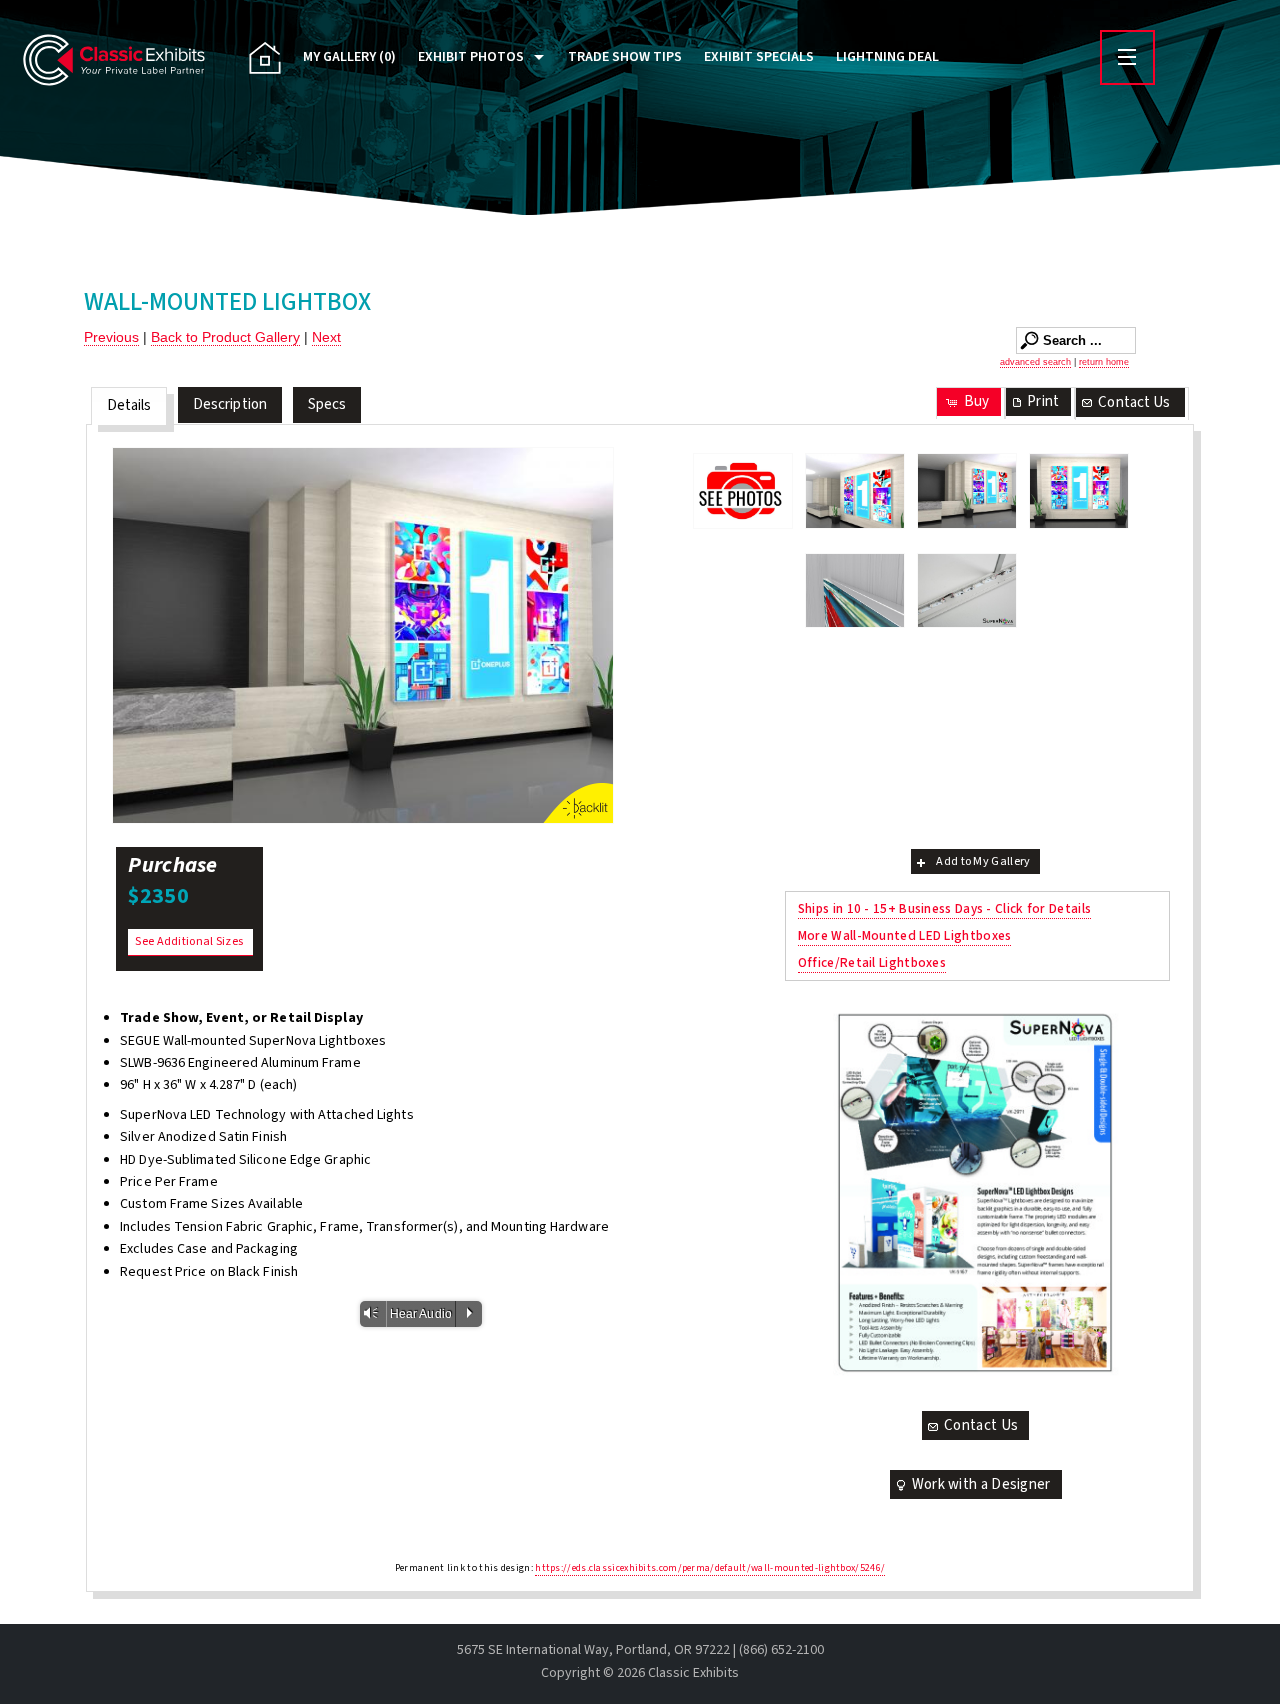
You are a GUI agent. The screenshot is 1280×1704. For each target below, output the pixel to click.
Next (326, 337)
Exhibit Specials (759, 57)
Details (129, 405)
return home (1104, 362)
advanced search (1035, 362)
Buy (976, 401)
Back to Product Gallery (225, 337)
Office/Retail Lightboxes (872, 962)
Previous (111, 337)
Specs (327, 404)
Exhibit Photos (471, 57)
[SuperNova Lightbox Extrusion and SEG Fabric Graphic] (855, 591)
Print (1043, 401)
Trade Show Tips (625, 57)
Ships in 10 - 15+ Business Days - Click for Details (944, 908)
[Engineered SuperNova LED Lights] (967, 591)
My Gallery (349, 57)
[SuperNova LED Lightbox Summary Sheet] (977, 1192)
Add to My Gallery (983, 861)
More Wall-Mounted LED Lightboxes (905, 935)
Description (230, 404)
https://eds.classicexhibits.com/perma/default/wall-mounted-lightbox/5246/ (710, 1568)
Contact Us (1134, 402)
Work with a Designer (981, 1484)
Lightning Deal (887, 57)
